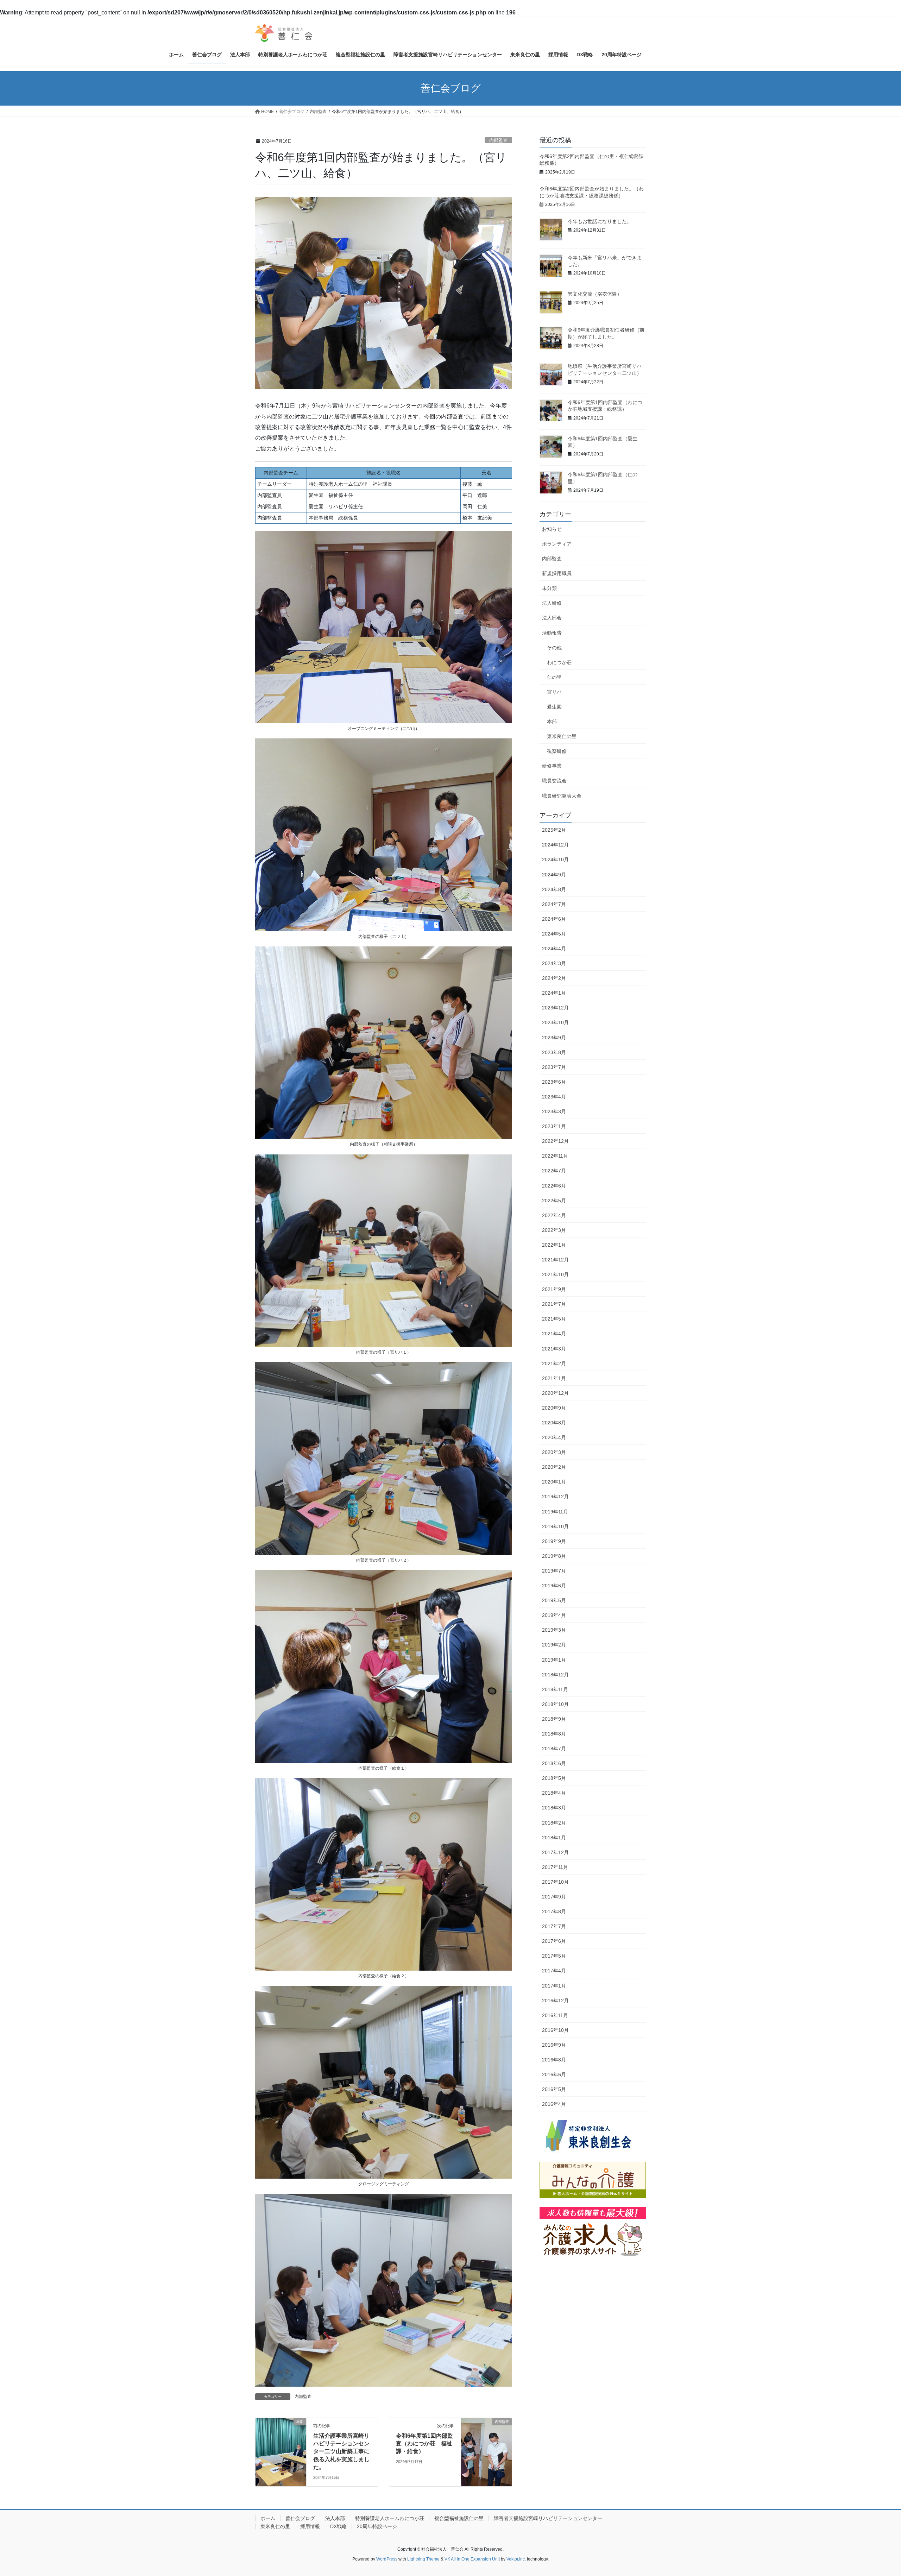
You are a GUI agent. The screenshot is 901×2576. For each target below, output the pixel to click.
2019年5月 (554, 1600)
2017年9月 (554, 1897)
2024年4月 (554, 949)
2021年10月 (555, 1274)
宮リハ (554, 692)
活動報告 (552, 633)
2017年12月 (555, 1852)
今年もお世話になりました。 (600, 221)
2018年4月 (554, 1793)
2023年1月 (554, 1126)
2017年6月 (554, 1941)
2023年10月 (555, 1022)
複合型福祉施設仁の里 (459, 2518)
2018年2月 (554, 1823)
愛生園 (554, 707)
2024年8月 (554, 889)
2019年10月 (555, 1526)
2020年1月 (554, 1482)
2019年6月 (554, 1586)
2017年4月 (554, 1971)
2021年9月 (554, 1289)
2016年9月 (554, 2045)
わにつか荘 (559, 662)
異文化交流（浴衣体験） (595, 294)
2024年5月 (554, 934)
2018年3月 (554, 1808)
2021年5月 (554, 1319)
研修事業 (552, 766)
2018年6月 (554, 1763)
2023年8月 (554, 1052)
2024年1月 (554, 993)
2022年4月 (554, 1215)
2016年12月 (555, 2001)
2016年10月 (555, 2030)
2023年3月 (554, 1111)
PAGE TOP (875, 2492)
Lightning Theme (423, 2559)
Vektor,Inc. (516, 2559)
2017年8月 (554, 1911)
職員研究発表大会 (562, 796)
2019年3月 (554, 1630)
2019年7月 (554, 1571)
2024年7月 (554, 904)
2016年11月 (555, 2015)
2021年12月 (555, 1260)
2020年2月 (554, 1467)
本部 (552, 722)
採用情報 (310, 2526)
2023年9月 (554, 1038)
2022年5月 (554, 1201)
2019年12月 (555, 1497)
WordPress (387, 2559)
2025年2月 (554, 830)
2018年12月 (555, 1675)
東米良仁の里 (562, 736)
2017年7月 (554, 1926)
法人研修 (552, 603)
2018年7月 (554, 1749)
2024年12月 (555, 845)
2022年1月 (554, 1245)
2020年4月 (554, 1437)
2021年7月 (554, 1304)
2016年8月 (554, 2060)
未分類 (549, 588)
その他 (554, 648)
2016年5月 (554, 2089)
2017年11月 (555, 1867)
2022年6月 (554, 1186)
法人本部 (335, 2518)
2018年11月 (555, 1689)
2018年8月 (554, 1734)
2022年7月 (554, 1171)
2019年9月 (554, 1541)
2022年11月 (555, 1156)
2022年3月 (554, 1230)
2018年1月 (554, 1838)
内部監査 (498, 140)
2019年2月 (554, 1645)
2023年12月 (555, 1008)
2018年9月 (554, 1719)
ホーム (268, 2518)
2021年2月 (554, 1363)
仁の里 (554, 677)
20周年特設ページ (377, 2526)
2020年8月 (554, 1423)
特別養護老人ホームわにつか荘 (390, 2518)
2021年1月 (554, 1378)
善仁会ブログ (300, 2518)
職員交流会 (554, 781)
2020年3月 (554, 1452)
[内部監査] (486, 2444)
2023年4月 (554, 1097)
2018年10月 (555, 1704)
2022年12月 (555, 1141)
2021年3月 (554, 1349)
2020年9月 (554, 1408)
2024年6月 (554, 919)
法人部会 (552, 618)
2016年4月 (554, 2104)
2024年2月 (554, 978)
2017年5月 (554, 1956)
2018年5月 (554, 1778)
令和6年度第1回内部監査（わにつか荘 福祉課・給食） (424, 2444)
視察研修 (557, 751)
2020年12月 (555, 1393)
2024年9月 (554, 875)
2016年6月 (554, 2074)
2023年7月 (554, 1067)
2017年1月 (554, 1986)
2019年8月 (554, 1556)
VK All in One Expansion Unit (472, 2559)
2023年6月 (554, 1082)
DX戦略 (338, 2526)
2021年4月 (554, 1334)
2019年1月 (554, 1660)
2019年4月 (554, 1615)
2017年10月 (555, 1882)
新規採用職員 (557, 573)
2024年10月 (555, 859)
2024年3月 (554, 963)
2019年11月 (555, 1512)
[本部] (281, 2444)
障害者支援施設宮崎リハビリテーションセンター (548, 2518)
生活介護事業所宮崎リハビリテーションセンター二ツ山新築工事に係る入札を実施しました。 (341, 2452)
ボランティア (557, 544)
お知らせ (552, 529)
